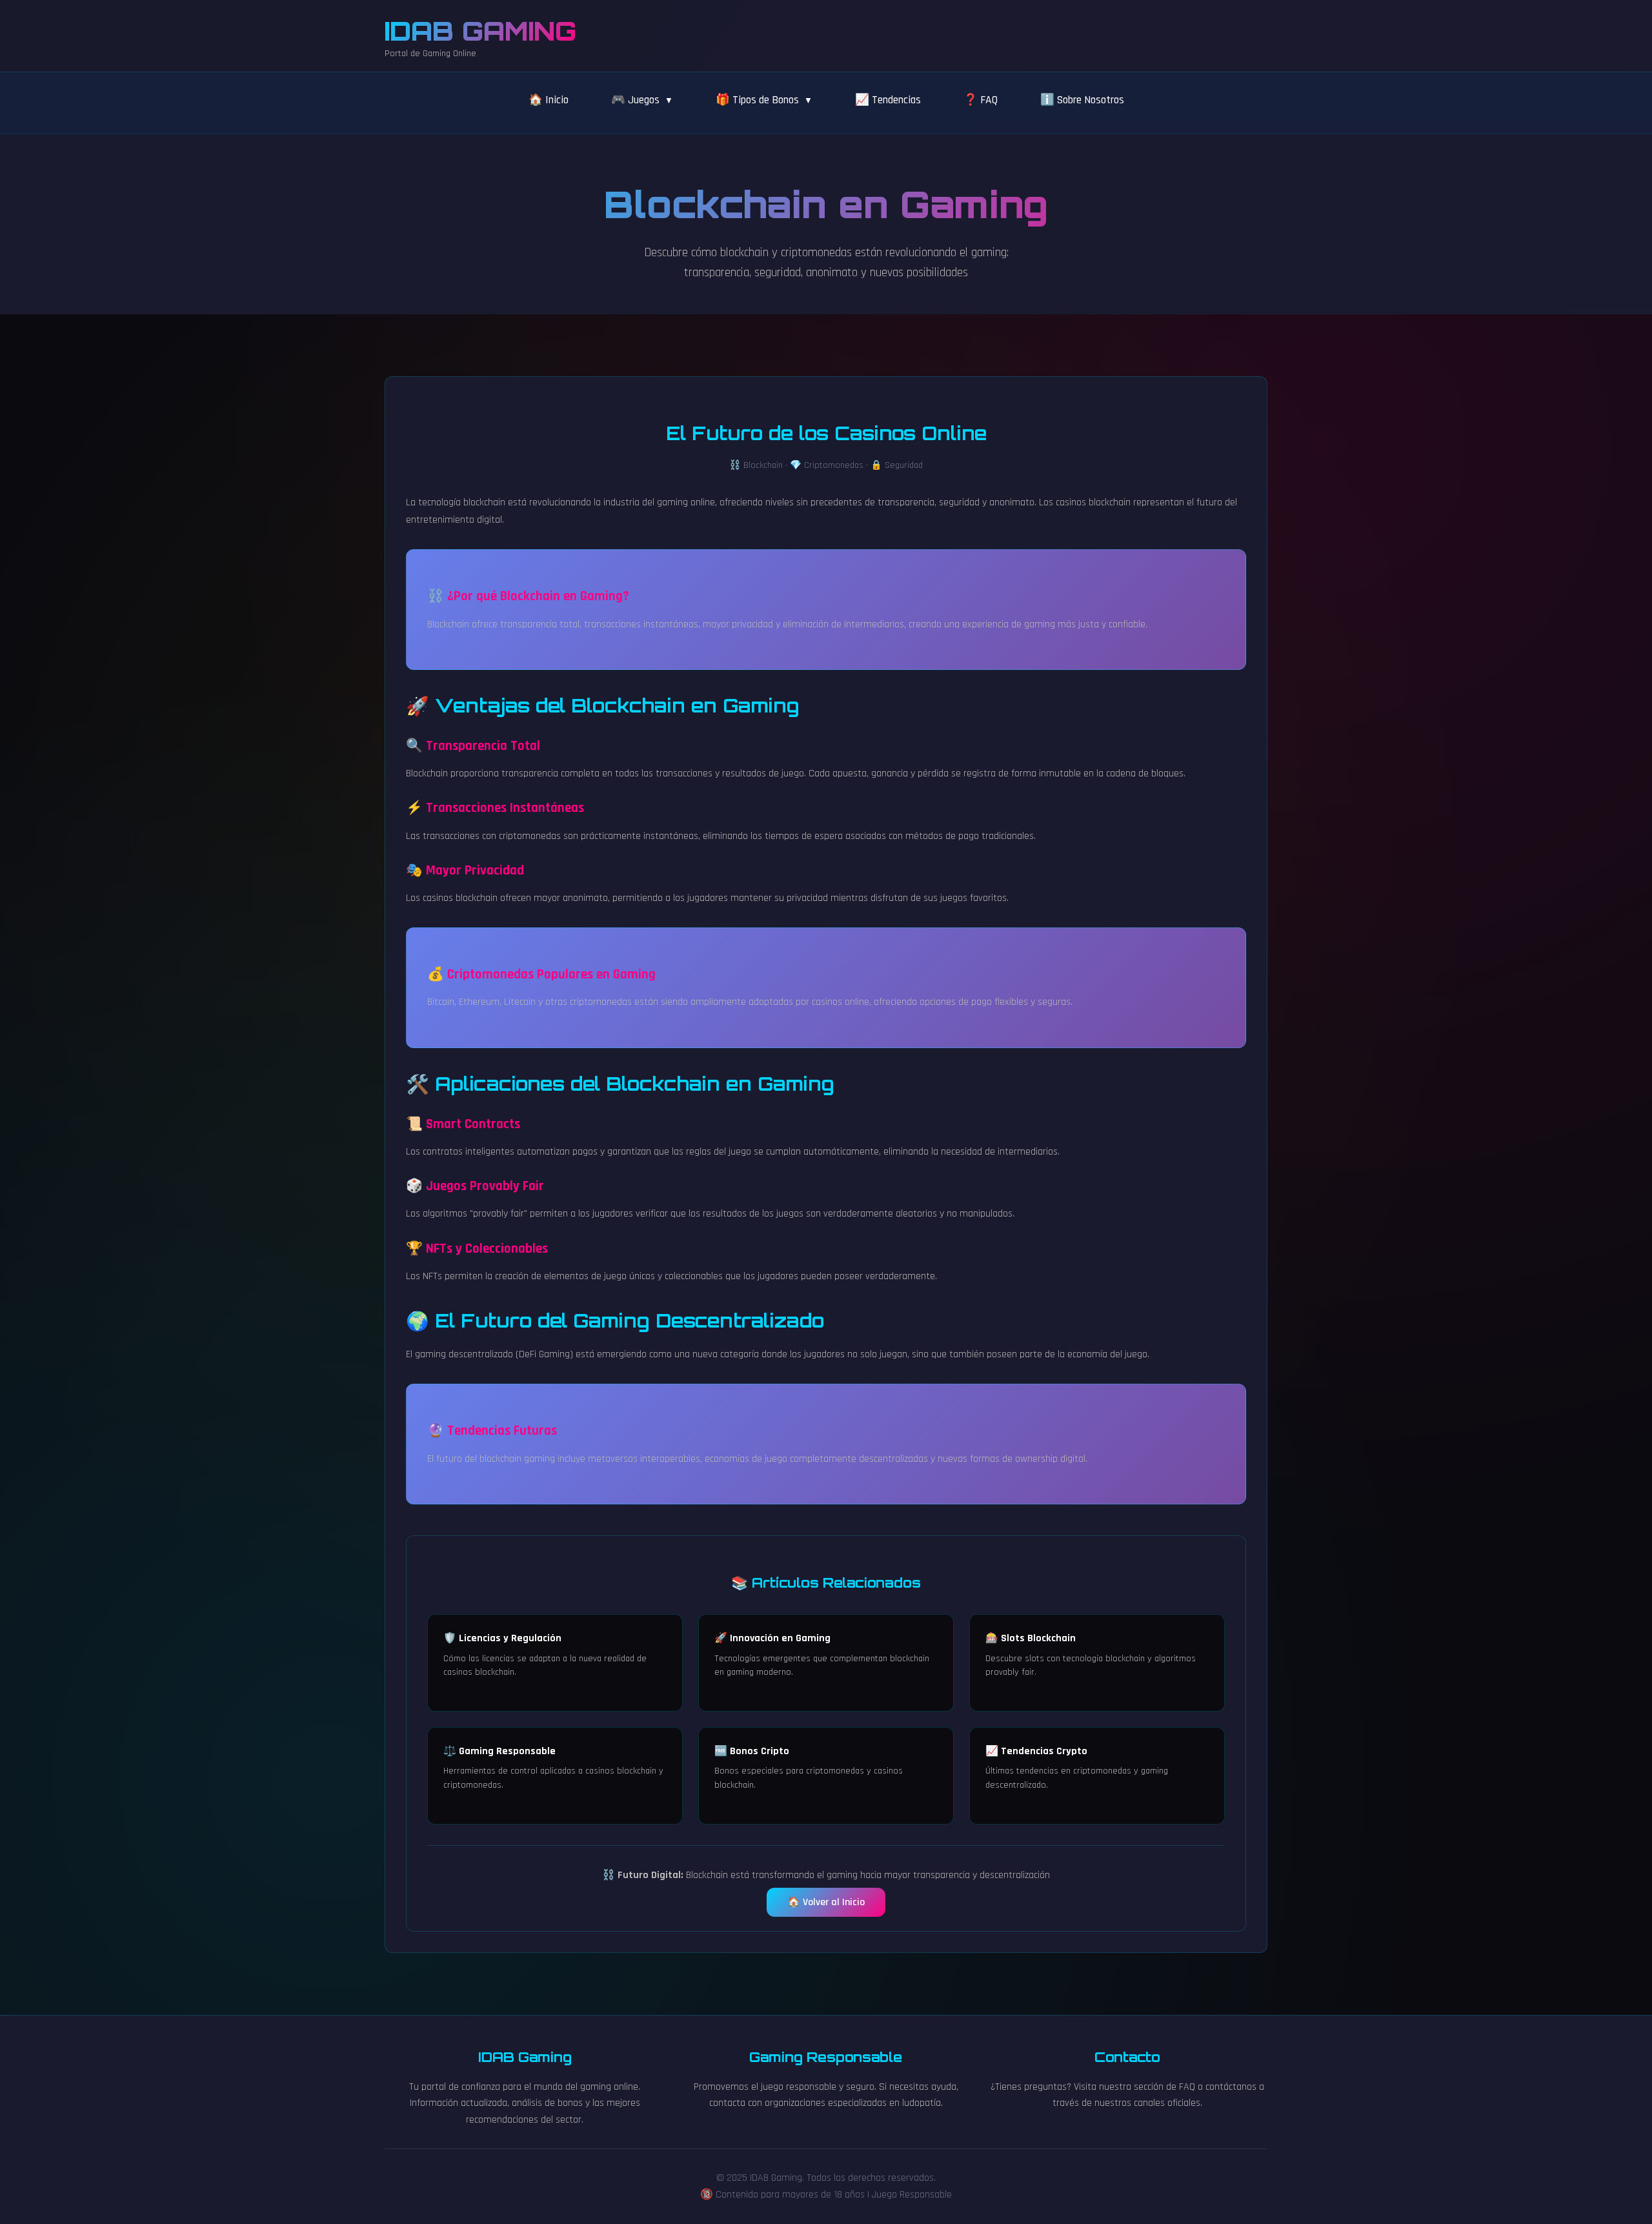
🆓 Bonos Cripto (752, 1751)
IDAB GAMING (480, 31)
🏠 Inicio (549, 100)
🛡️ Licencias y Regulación (502, 1638)
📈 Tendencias (888, 100)
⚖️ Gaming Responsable (499, 1751)
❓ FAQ (981, 100)
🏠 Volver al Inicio (826, 1902)
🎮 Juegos (635, 100)
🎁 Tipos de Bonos (757, 100)
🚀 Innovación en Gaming (772, 1638)
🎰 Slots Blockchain (1031, 1638)
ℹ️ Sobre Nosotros (1082, 100)
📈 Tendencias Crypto (1036, 1751)
